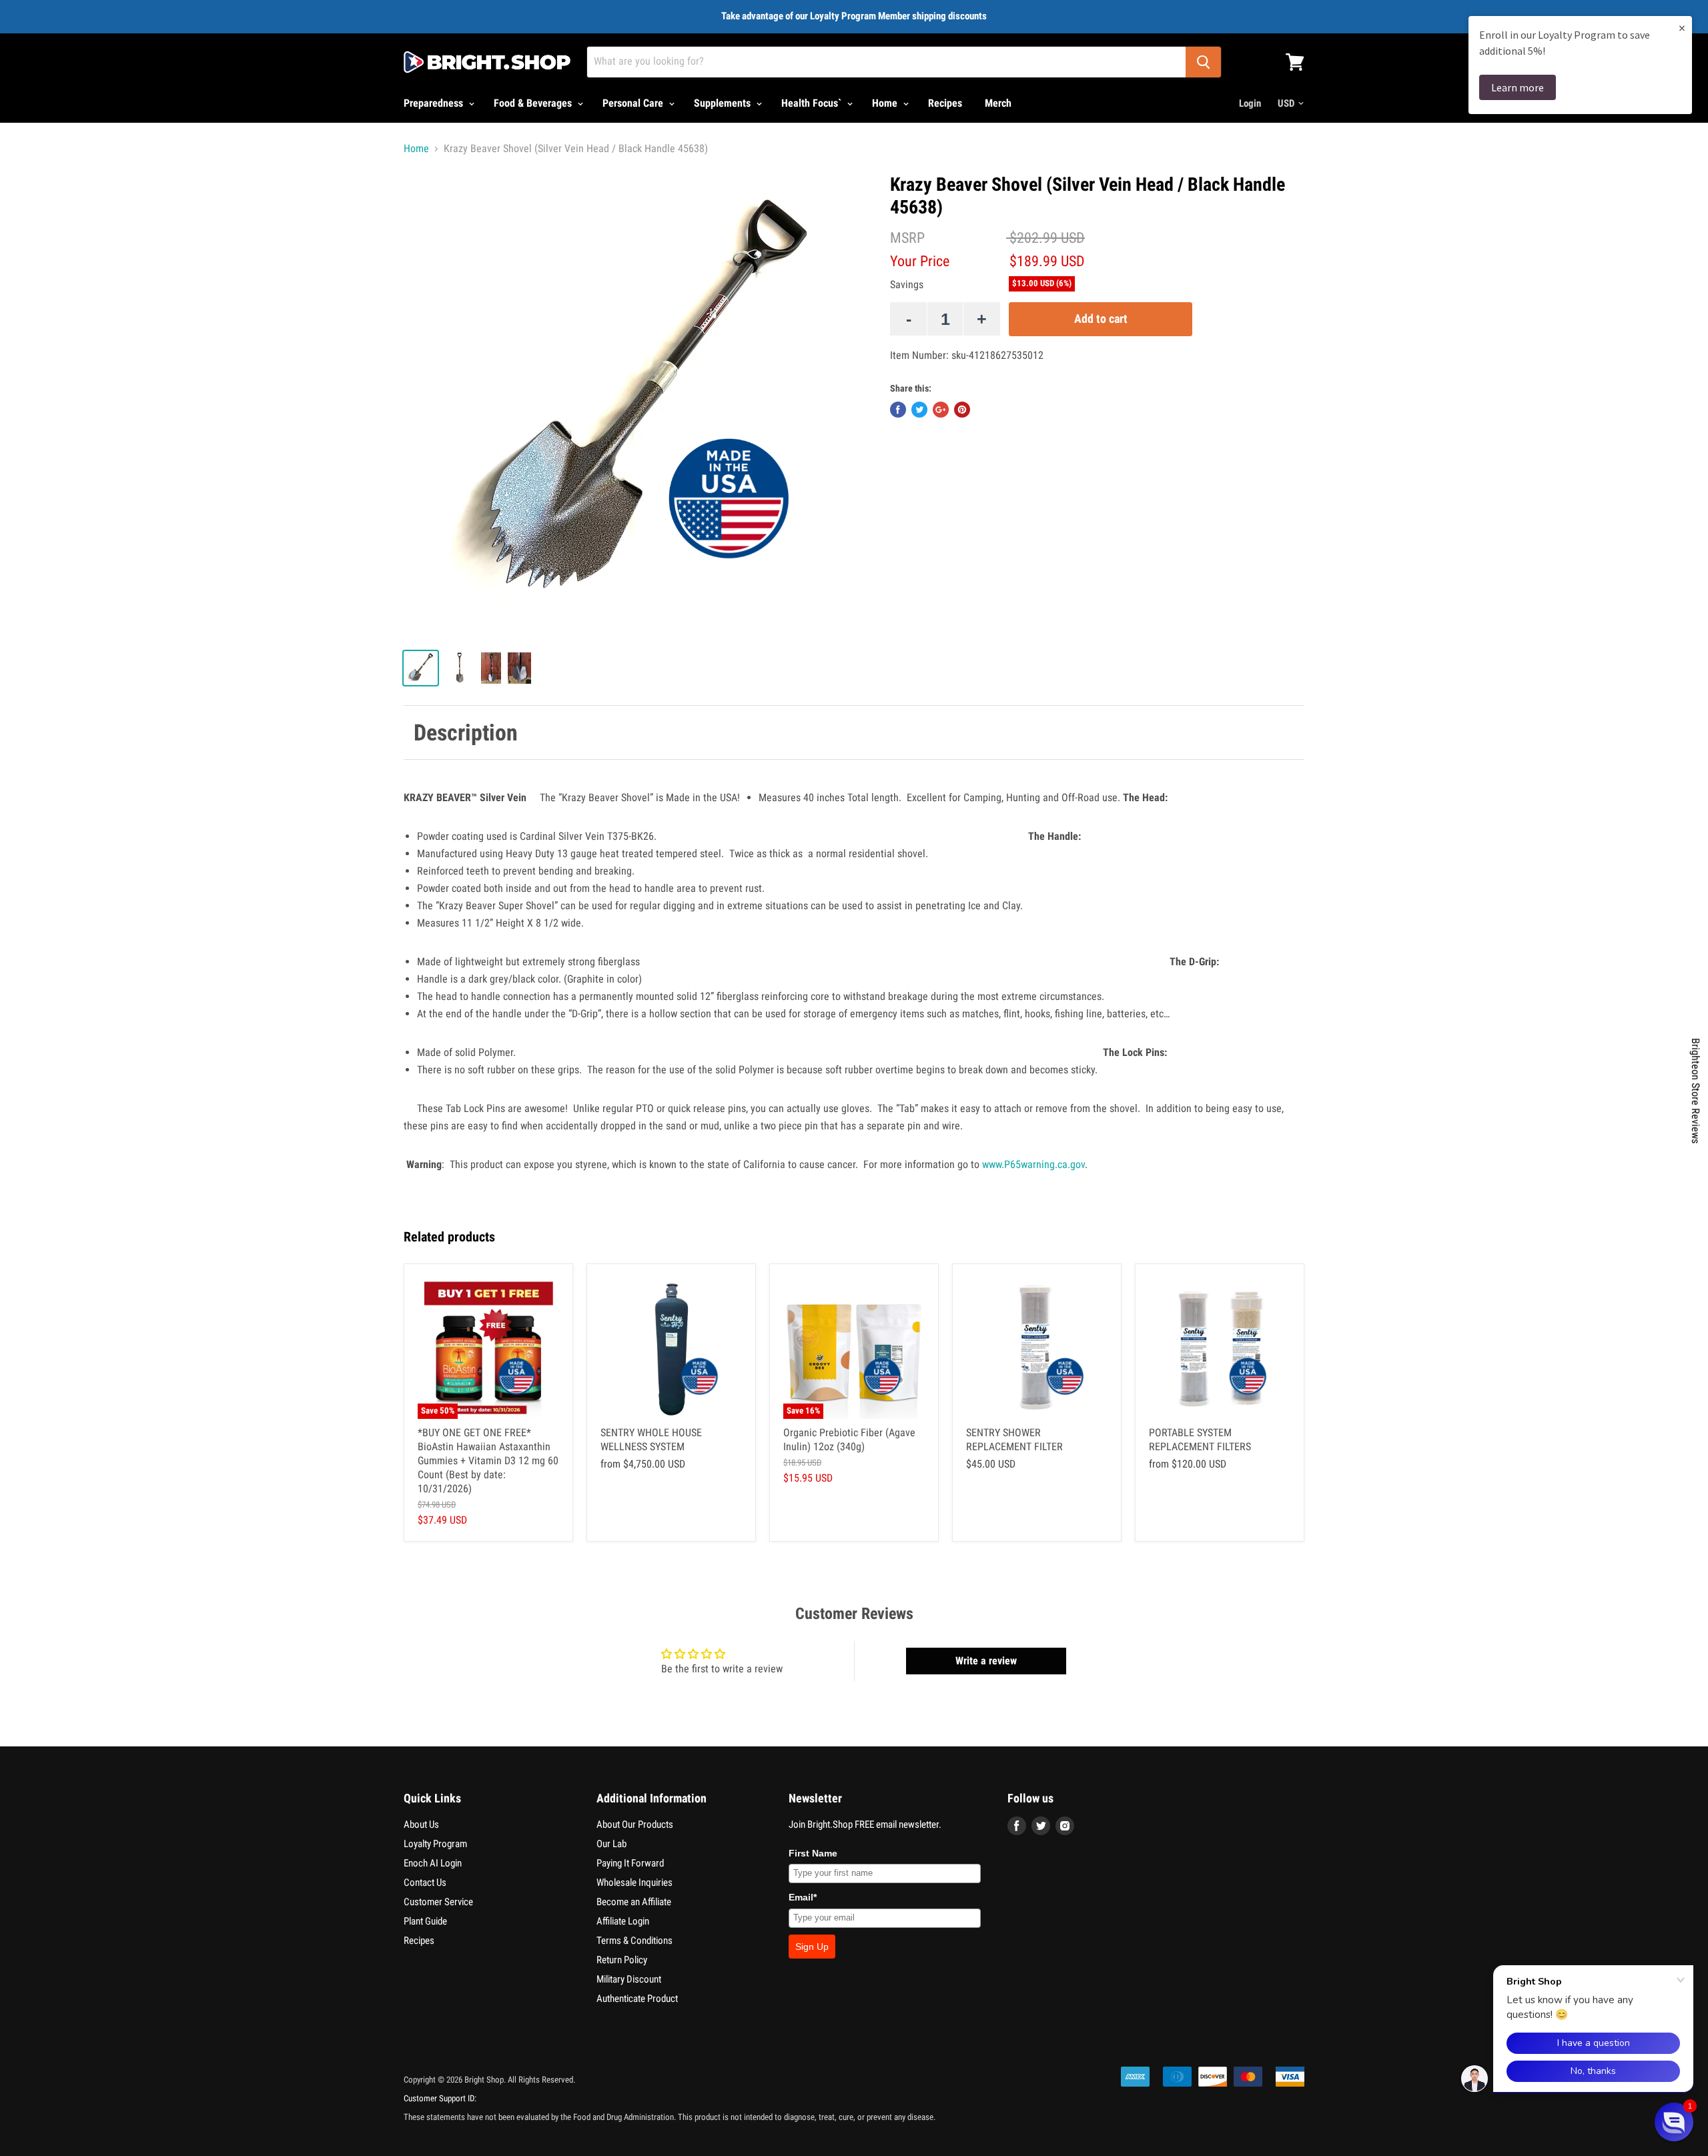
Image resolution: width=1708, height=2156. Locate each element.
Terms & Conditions (634, 1941)
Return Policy (622, 1960)
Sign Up (812, 1947)
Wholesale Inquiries (634, 1882)
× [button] (1682, 28)
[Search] (1203, 62)
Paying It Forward (630, 1863)
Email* (803, 1897)
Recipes (945, 103)
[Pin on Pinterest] (962, 410)
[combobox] (886, 62)
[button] (1674, 2122)
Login (1250, 103)
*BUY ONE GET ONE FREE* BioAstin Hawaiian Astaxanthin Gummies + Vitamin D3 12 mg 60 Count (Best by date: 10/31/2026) (488, 1461)
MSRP (907, 238)
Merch (998, 103)
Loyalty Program (435, 1844)
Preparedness (435, 103)
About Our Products (635, 1824)
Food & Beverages (534, 103)
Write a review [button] (986, 1661)
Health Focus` (813, 103)
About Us (421, 1824)
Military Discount (629, 1979)
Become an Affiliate (634, 1902)
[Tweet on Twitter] (919, 410)
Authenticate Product (637, 1999)
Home (886, 103)
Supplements (724, 103)
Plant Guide (425, 1921)
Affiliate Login (623, 1921)
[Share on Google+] (941, 410)
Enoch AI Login (433, 1863)
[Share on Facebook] (898, 410)
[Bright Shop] (487, 62)
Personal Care (634, 103)
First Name (813, 1853)
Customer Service (438, 1902)
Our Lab (611, 1844)
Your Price (920, 261)
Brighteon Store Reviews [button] (1696, 1091)
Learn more (1518, 87)
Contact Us (425, 1882)
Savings (907, 285)
